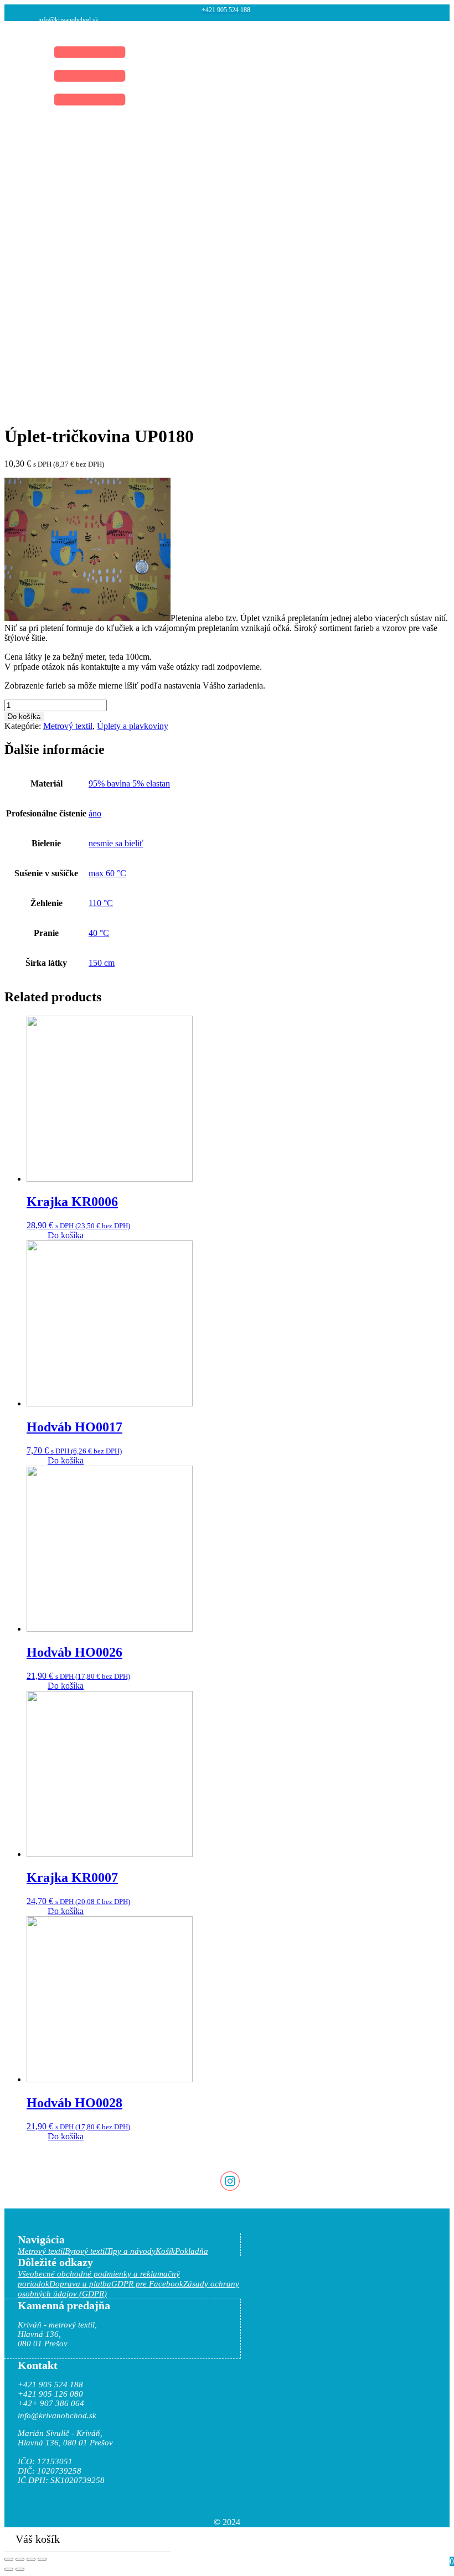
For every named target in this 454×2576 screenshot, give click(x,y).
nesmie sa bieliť (116, 843)
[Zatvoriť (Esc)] (9, 2559)
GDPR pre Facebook (147, 2284)
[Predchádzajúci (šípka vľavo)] (9, 2569)
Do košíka (24, 717)
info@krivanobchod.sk (68, 20)
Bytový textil (86, 2251)
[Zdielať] (20, 2559)
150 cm (102, 963)
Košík (165, 2251)
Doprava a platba (80, 2284)
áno (95, 813)
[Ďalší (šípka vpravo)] (20, 2569)
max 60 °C (107, 873)
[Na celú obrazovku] (31, 2559)
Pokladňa (192, 2251)
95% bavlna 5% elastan (129, 783)
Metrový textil (68, 726)
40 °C (99, 933)
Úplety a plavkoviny (133, 726)
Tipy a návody (131, 2251)
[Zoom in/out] (42, 2559)
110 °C (101, 903)
